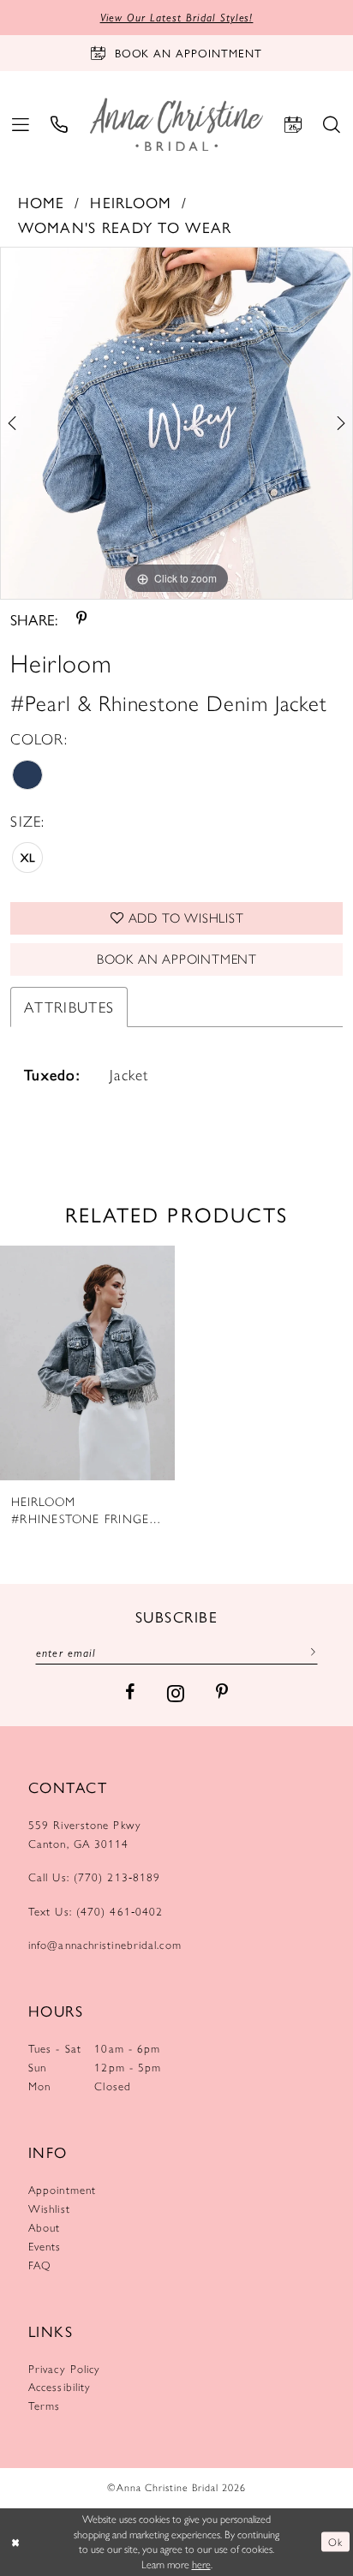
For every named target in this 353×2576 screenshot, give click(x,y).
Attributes (69, 1007)
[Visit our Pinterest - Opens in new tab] (222, 1693)
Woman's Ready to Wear (125, 227)
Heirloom (131, 202)
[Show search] (332, 124)
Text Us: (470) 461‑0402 (96, 1911)
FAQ (40, 2265)
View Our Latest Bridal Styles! (177, 17)
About (45, 2227)
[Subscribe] (309, 1652)
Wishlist (49, 2208)
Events (45, 2246)
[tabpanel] (176, 423)
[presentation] (87, 1363)
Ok (335, 2541)
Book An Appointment (177, 959)
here (201, 2564)
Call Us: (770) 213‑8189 (94, 1877)
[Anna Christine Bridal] (176, 125)
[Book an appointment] (293, 124)
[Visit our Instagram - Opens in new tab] (176, 1693)
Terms (45, 2406)
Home (42, 202)
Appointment (62, 2190)
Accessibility (60, 2387)
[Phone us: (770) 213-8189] (60, 124)
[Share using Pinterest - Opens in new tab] (82, 619)
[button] (21, 124)
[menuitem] (21, 124)
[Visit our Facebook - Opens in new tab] (130, 1693)
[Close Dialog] (15, 2542)
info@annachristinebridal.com (105, 1945)
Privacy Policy (64, 2369)
